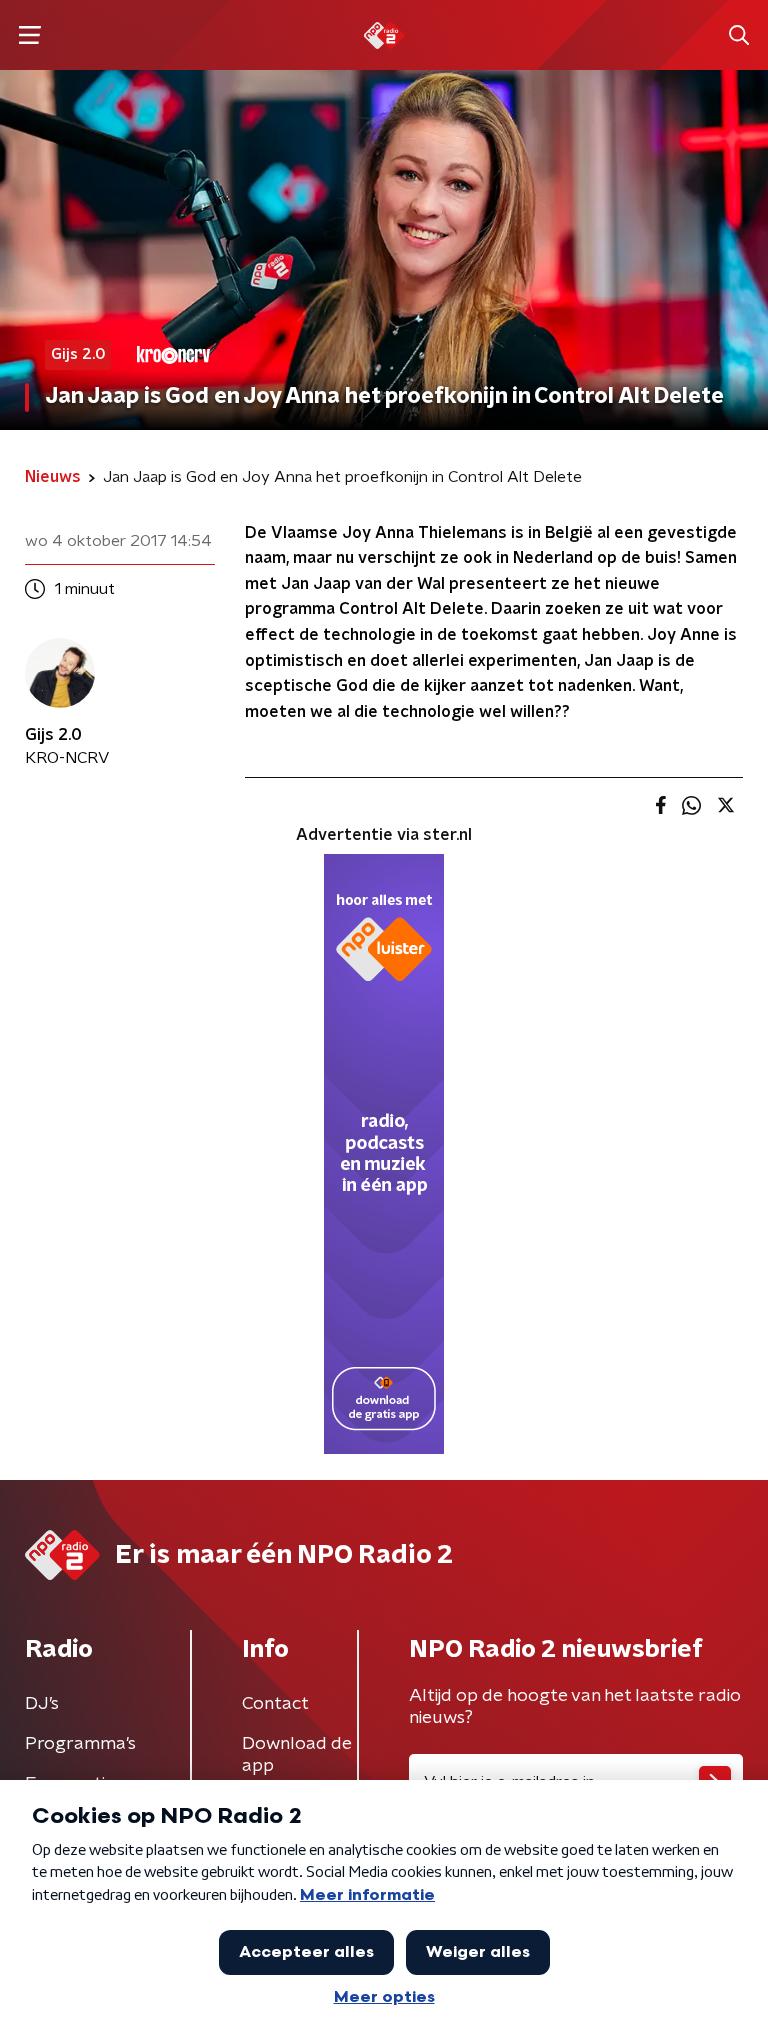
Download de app (297, 1755)
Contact (275, 1704)
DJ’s (42, 1704)
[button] (29, 35)
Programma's (80, 1744)
